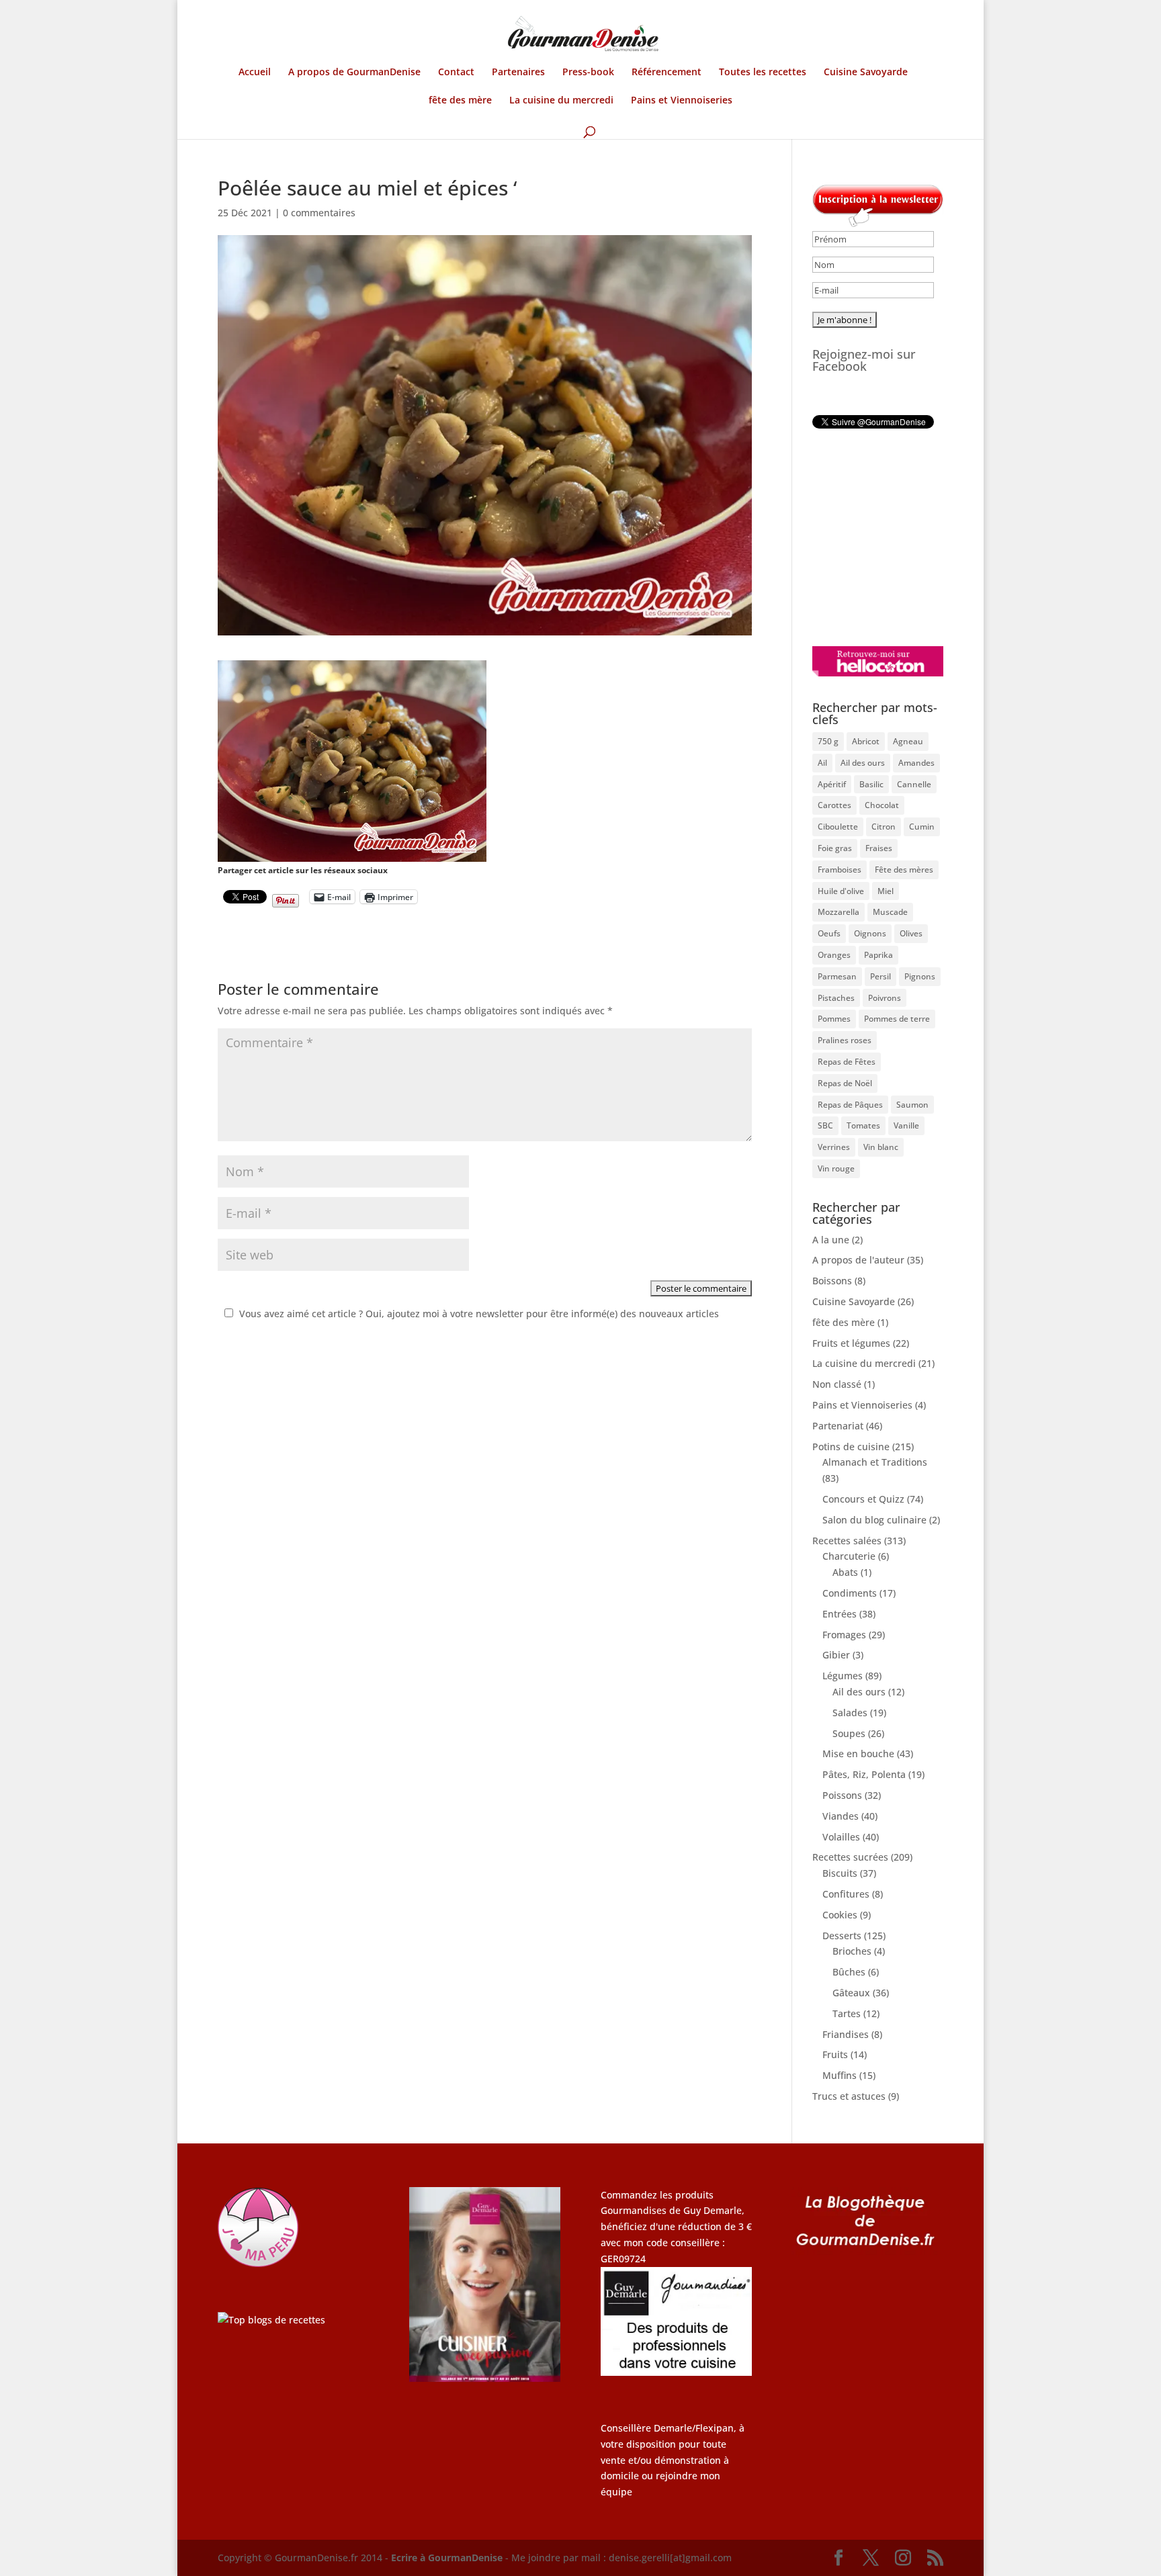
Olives (911, 933)
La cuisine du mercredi (561, 101)
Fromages (844, 1635)
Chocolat (882, 805)
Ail (822, 763)
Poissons (842, 1795)
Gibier (836, 1655)
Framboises (840, 870)
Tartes (847, 2013)
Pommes (834, 1019)
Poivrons (885, 998)
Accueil (255, 73)
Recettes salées (847, 1541)
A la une (831, 1240)
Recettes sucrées (850, 1857)
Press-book (588, 73)
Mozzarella (838, 912)
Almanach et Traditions (875, 1462)
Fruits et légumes (851, 1343)
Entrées (840, 1614)
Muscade (890, 912)
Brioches (852, 1951)
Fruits (835, 2054)
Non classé (837, 1384)
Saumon (912, 1105)
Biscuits (840, 1873)
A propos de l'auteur (858, 1260)
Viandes (841, 1816)
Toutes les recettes (763, 73)
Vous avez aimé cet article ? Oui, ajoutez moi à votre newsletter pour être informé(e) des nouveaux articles (479, 1314)
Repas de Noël (845, 1083)
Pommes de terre (897, 1019)
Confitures (846, 1894)
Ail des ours (863, 763)
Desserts (842, 1936)
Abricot (866, 741)
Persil (880, 976)
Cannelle (914, 784)
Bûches (849, 1972)
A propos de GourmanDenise (354, 73)
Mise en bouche (858, 1753)
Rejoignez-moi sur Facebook (864, 360)
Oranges (834, 955)
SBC (825, 1125)
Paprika (878, 955)
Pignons (920, 976)
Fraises (879, 848)
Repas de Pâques (850, 1105)
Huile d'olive (841, 891)
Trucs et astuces (849, 2096)
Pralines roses (845, 1040)
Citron (884, 827)
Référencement (666, 73)
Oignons (870, 933)
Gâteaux (851, 1993)
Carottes (834, 805)
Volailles (841, 1837)
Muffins (840, 2075)
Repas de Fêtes (847, 1062)
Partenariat (838, 1426)
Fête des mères (904, 870)
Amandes (916, 763)
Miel (886, 891)
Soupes (849, 1733)
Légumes (843, 1676)
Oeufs (829, 933)
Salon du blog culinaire (874, 1520)
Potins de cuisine (851, 1447)
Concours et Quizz (863, 1499)
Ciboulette (838, 827)
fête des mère (460, 101)
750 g (828, 741)
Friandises (846, 2034)
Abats (845, 1572)
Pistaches (836, 998)
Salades (850, 1713)
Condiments (850, 1593)
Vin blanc (881, 1147)
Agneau (908, 741)
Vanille (906, 1125)
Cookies (840, 1915)
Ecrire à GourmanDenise (448, 2558)
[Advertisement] (896, 537)
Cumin (922, 827)
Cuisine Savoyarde (866, 73)
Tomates (863, 1125)
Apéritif (832, 784)
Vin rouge (836, 1168)
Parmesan (837, 976)
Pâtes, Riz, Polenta (864, 1774)
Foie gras (835, 848)
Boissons (832, 1281)
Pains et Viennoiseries (682, 101)
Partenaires (518, 73)
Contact (456, 73)
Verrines (834, 1147)
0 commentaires (319, 213)
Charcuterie (849, 1556)
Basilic (871, 784)
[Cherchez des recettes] (271, 2320)
